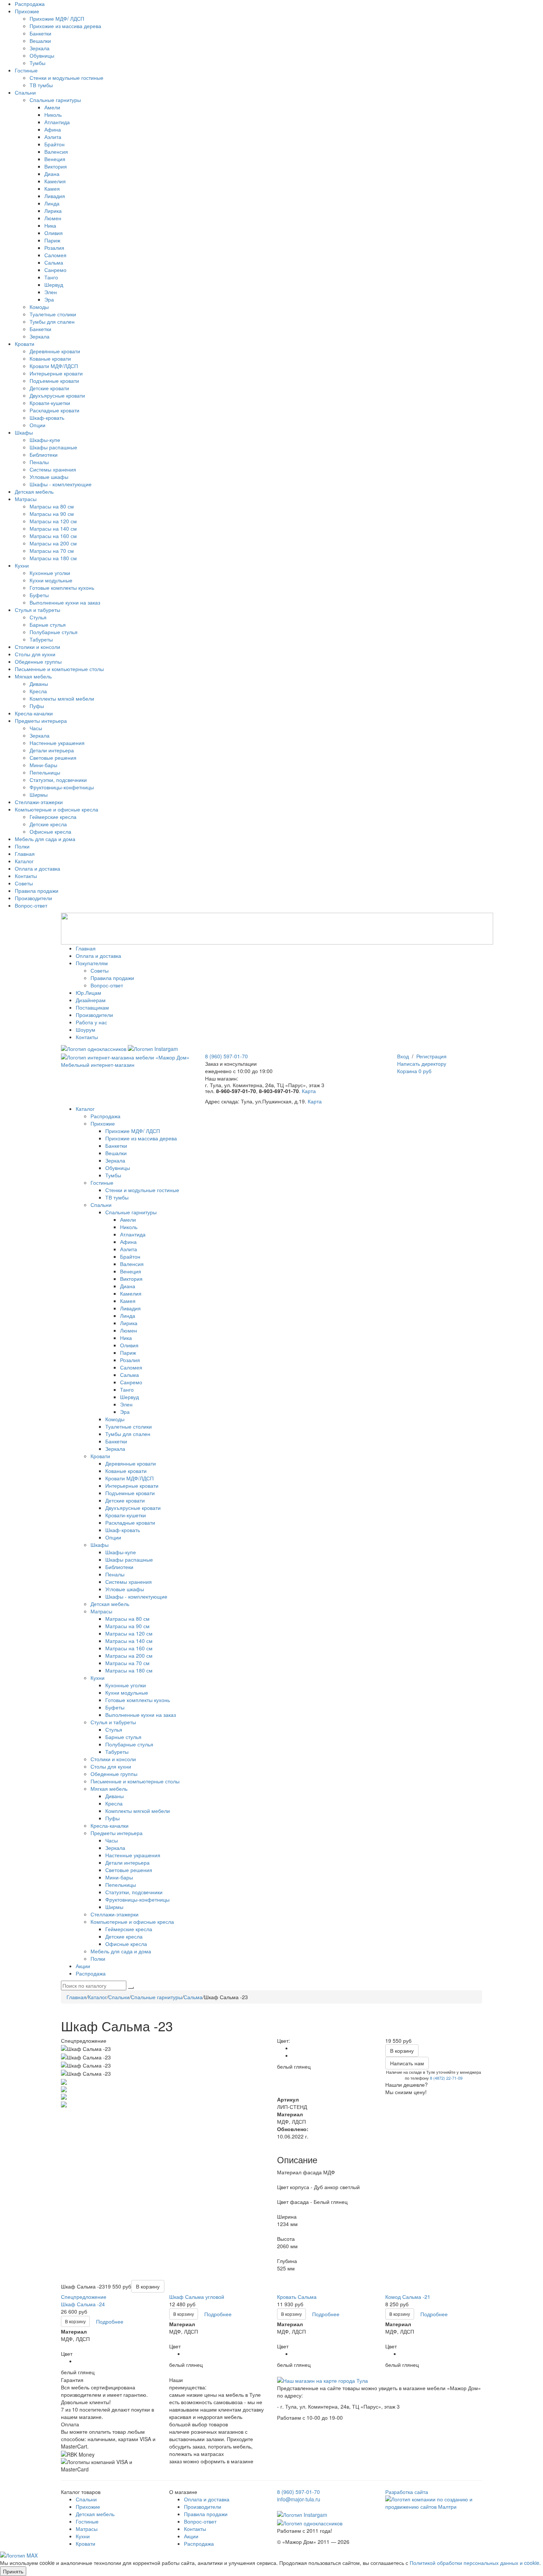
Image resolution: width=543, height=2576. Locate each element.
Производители (33, 898)
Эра (49, 299)
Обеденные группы (38, 661)
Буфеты (39, 595)
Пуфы (37, 706)
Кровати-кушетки (50, 403)
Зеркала (40, 48)
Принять (13, 2571)
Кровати (25, 344)
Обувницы (42, 55)
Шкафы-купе (45, 440)
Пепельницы (45, 772)
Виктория (56, 166)
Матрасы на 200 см (53, 543)
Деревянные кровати (55, 351)
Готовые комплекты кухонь (62, 588)
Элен (51, 292)
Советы (24, 883)
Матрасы (26, 499)
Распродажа (30, 4)
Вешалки (40, 41)
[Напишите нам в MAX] (19, 2555)
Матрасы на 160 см (53, 536)
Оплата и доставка (37, 868)
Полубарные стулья (54, 632)
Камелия (55, 181)
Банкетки (40, 33)
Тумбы (37, 63)
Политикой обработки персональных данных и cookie (474, 2563)
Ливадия (55, 196)
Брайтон (54, 144)
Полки (22, 846)
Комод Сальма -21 (408, 2297)
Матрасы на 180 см (53, 558)
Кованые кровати (50, 358)
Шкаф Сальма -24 (83, 2304)
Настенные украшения (57, 743)
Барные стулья (48, 625)
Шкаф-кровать (47, 418)
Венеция (55, 159)
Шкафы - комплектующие (61, 484)
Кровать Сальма (297, 2297)
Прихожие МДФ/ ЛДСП (57, 18)
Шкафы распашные (53, 447)
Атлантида (57, 122)
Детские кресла (48, 824)
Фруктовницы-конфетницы (62, 787)
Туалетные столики (53, 314)
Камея (52, 188)
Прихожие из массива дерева (65, 26)
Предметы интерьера (41, 721)
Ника (50, 225)
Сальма (54, 262)
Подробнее (110, 2321)
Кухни (22, 565)
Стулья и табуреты (37, 610)
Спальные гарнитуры (55, 100)
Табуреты (41, 639)
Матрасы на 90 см (52, 514)
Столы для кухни (35, 654)
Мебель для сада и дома (45, 839)
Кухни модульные (51, 580)
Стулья (38, 617)
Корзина (414, 1071)
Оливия (54, 233)
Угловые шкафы (49, 477)
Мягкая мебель (33, 676)
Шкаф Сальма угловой (197, 2297)
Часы (36, 728)
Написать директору (422, 1064)
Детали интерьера (52, 750)
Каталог (24, 861)
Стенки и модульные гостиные (66, 78)
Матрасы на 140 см (53, 528)
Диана (52, 174)
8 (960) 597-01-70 (226, 1056)
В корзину (75, 2321)
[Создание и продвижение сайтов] (434, 2502)
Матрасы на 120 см (53, 521)
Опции (37, 425)
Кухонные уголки (50, 573)
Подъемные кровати (54, 381)
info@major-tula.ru (299, 2499)
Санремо (55, 270)
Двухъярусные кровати (57, 395)
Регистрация (431, 1056)
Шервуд (54, 285)
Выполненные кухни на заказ (65, 602)
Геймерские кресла (53, 817)
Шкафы (24, 432)
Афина (53, 129)
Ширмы (39, 794)
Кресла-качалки (34, 713)
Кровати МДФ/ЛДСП (54, 366)
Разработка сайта (407, 2492)
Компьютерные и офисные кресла (57, 809)
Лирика (53, 211)
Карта (309, 1091)
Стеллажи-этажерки (39, 802)
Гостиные (26, 70)
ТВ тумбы (41, 85)
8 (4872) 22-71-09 (446, 2078)
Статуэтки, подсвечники (58, 780)
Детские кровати (49, 388)
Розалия (54, 248)
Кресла (38, 691)
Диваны (39, 684)
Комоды (39, 307)
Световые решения (53, 758)
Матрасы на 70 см (52, 551)
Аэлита (53, 137)
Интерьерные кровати (56, 373)
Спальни (25, 92)
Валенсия (56, 152)
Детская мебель (34, 491)
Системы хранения (53, 469)
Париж (52, 240)
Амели (52, 107)
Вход (403, 1056)
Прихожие (27, 11)
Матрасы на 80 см (52, 506)
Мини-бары (43, 765)
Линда (52, 203)
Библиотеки (44, 455)
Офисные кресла (50, 831)
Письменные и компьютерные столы (59, 669)
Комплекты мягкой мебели (62, 698)
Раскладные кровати (54, 410)
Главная (25, 854)
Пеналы (39, 462)
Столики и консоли (37, 647)
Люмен (53, 218)
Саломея (55, 255)
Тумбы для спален (52, 321)
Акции (191, 2536)
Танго (51, 277)
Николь (53, 115)
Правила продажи (37, 891)
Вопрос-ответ (31, 905)
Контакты (26, 876)
